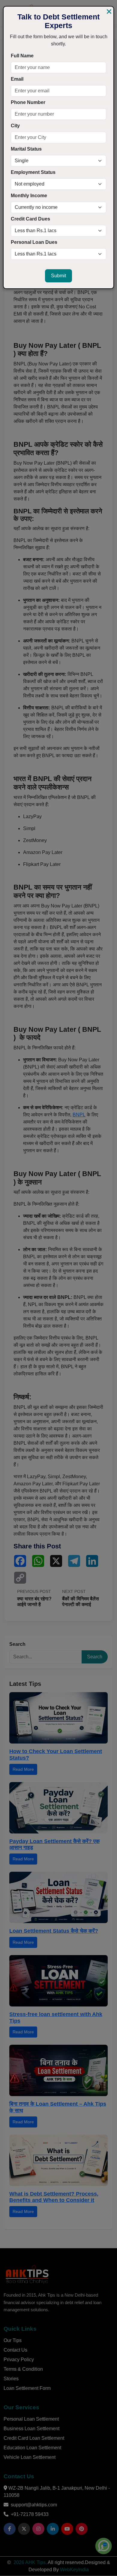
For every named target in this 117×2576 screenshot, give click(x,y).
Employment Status (33, 172)
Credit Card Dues (30, 219)
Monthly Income (29, 196)
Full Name (22, 56)
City (15, 126)
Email (17, 79)
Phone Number (28, 102)
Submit (58, 276)
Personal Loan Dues (34, 242)
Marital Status (26, 149)
